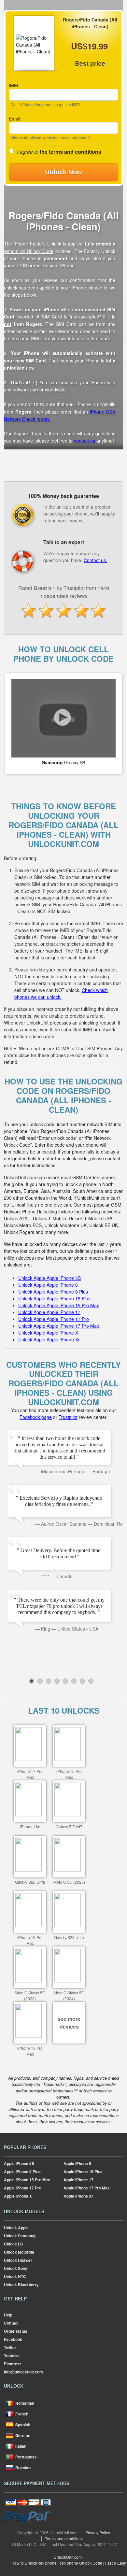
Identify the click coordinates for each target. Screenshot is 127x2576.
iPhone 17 (78, 2180)
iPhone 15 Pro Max (27, 2180)
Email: (15, 119)
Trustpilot (68, 1417)
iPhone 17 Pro (23, 2188)
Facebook (13, 2339)
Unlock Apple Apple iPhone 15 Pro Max (59, 1305)
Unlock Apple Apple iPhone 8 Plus (53, 1292)
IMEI (14, 85)
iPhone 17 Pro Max (87, 2188)
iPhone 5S (19, 2163)
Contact (11, 2323)
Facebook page (36, 1417)
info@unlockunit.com (23, 2372)
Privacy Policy (98, 2533)
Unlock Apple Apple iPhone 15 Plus (54, 1298)
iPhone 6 (77, 2163)
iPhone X (18, 2196)
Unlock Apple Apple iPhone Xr (49, 1339)
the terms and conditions (71, 152)
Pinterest (12, 2364)
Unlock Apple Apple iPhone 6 (48, 1285)
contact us (85, 441)
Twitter (10, 2347)
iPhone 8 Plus (22, 2172)
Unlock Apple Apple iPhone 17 (49, 1312)
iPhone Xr (78, 2196)
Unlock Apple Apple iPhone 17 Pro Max (59, 1326)
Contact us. (95, 560)
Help (8, 2315)
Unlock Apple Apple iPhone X (48, 1333)
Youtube (11, 2356)
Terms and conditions (64, 2538)
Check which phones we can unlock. (61, 993)
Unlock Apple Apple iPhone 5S (49, 1278)
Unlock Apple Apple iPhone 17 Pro (54, 1319)
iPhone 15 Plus (83, 2172)
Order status (16, 2331)
